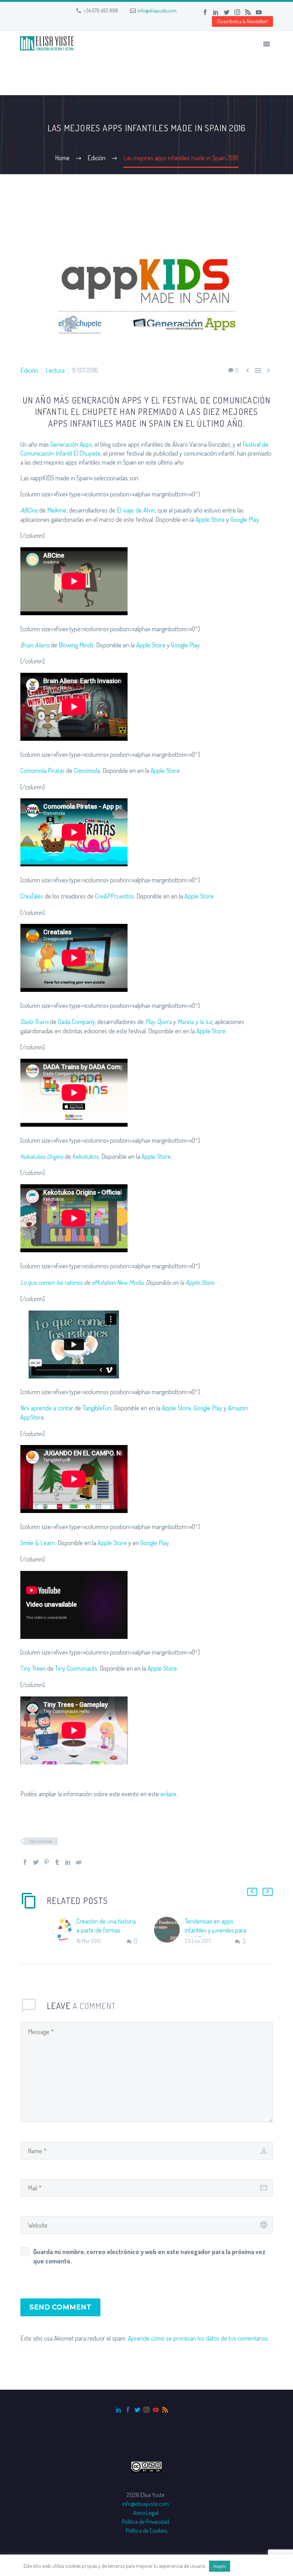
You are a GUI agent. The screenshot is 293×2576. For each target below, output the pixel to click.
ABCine (29, 510)
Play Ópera (158, 1022)
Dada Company (76, 1022)
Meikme (57, 510)
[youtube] (156, 2410)
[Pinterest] (46, 1862)
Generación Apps (71, 444)
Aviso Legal (146, 2513)
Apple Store (210, 519)
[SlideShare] (269, 12)
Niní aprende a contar (47, 1408)
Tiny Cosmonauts (76, 1668)
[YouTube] (259, 12)
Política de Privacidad (145, 2521)
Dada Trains (34, 1022)
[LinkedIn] (216, 12)
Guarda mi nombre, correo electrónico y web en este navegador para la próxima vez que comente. (149, 2256)
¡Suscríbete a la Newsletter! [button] (242, 21)
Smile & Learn (38, 1543)
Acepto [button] (220, 2566)
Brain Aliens (35, 645)
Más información (250, 2566)
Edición (29, 370)
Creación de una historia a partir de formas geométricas (106, 1930)
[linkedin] (119, 2410)
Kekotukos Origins (42, 1156)
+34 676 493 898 (101, 11)
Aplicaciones (41, 1841)
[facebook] (128, 2410)
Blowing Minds (76, 645)
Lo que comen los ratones (51, 1282)
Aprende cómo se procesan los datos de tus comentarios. (198, 2338)
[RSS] (248, 12)
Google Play (245, 519)
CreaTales (32, 896)
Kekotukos (86, 1156)
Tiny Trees (33, 1668)
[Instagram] (237, 12)
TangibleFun (97, 1408)
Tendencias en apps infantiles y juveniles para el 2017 (215, 1930)
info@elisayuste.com (157, 11)
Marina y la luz (195, 1022)
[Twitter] (227, 12)
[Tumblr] (57, 1862)
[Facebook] (205, 12)
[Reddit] (79, 1862)
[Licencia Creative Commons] (146, 2466)
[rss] (165, 2410)
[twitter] (137, 2410)
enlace (168, 1794)
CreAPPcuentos (115, 896)
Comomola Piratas (43, 770)
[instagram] (146, 2410)
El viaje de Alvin (136, 510)
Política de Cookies (147, 2530)
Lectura (55, 370)
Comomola (87, 770)
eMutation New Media (117, 1282)
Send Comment (60, 2307)
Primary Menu (267, 44)
